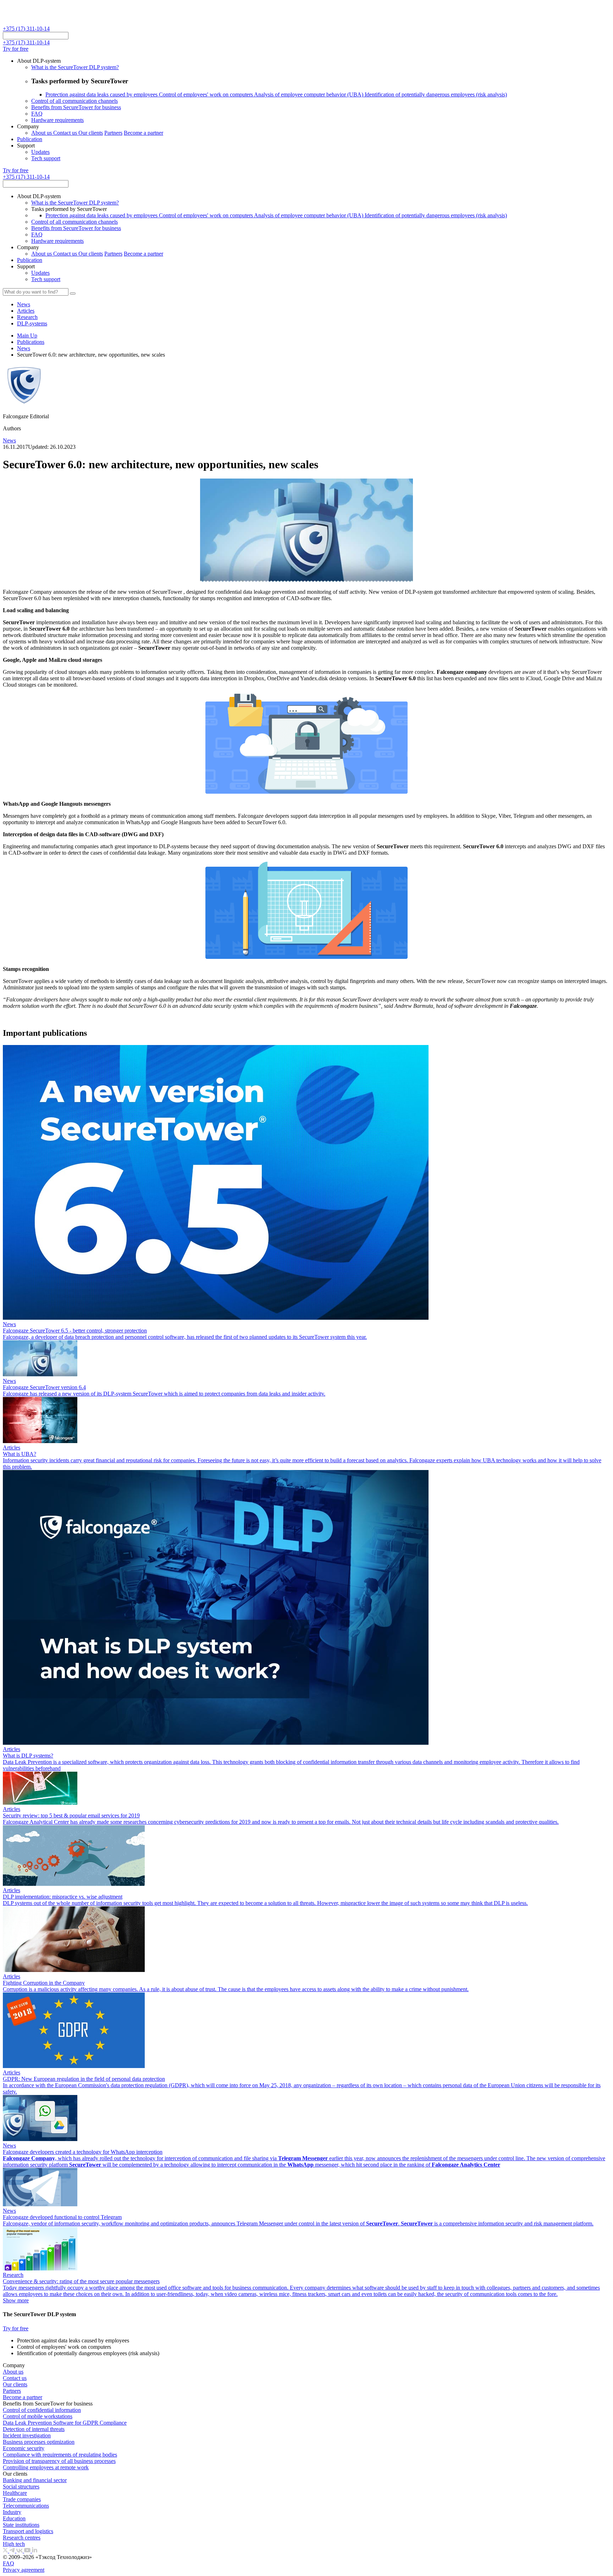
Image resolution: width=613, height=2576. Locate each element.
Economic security (24, 2448)
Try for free (16, 49)
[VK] (20, 2551)
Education (14, 2518)
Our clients (91, 133)
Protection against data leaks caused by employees (102, 94)
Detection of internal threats (34, 2429)
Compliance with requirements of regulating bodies (60, 2455)
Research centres (22, 2538)
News (24, 348)
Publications (31, 342)
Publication (30, 139)
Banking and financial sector (35, 2480)
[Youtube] (28, 2551)
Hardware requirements (57, 120)
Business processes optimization (39, 2442)
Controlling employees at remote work (46, 2467)
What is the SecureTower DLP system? (75, 67)
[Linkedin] (35, 2551)
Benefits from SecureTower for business (76, 107)
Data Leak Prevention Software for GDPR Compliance (65, 2423)
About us (42, 133)
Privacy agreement (24, 2570)
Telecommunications (26, 2506)
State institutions (21, 2525)
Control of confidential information (42, 2410)
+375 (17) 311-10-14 (26, 29)
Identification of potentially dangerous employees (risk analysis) (436, 94)
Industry (12, 2512)
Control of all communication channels (74, 101)
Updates (40, 152)
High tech (14, 2544)
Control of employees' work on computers (206, 94)
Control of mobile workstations (38, 2416)
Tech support (46, 158)
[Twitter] (6, 2551)
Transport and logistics (28, 2531)
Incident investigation (27, 2435)
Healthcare (15, 2493)
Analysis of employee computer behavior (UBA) (309, 94)
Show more (16, 2300)
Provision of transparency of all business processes (59, 2461)
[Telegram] (13, 2551)
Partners (113, 133)
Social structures (21, 2486)
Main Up (27, 336)
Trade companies (22, 2499)
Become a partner (143, 133)
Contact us (66, 133)
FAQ (37, 114)
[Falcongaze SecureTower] (29, 22)
